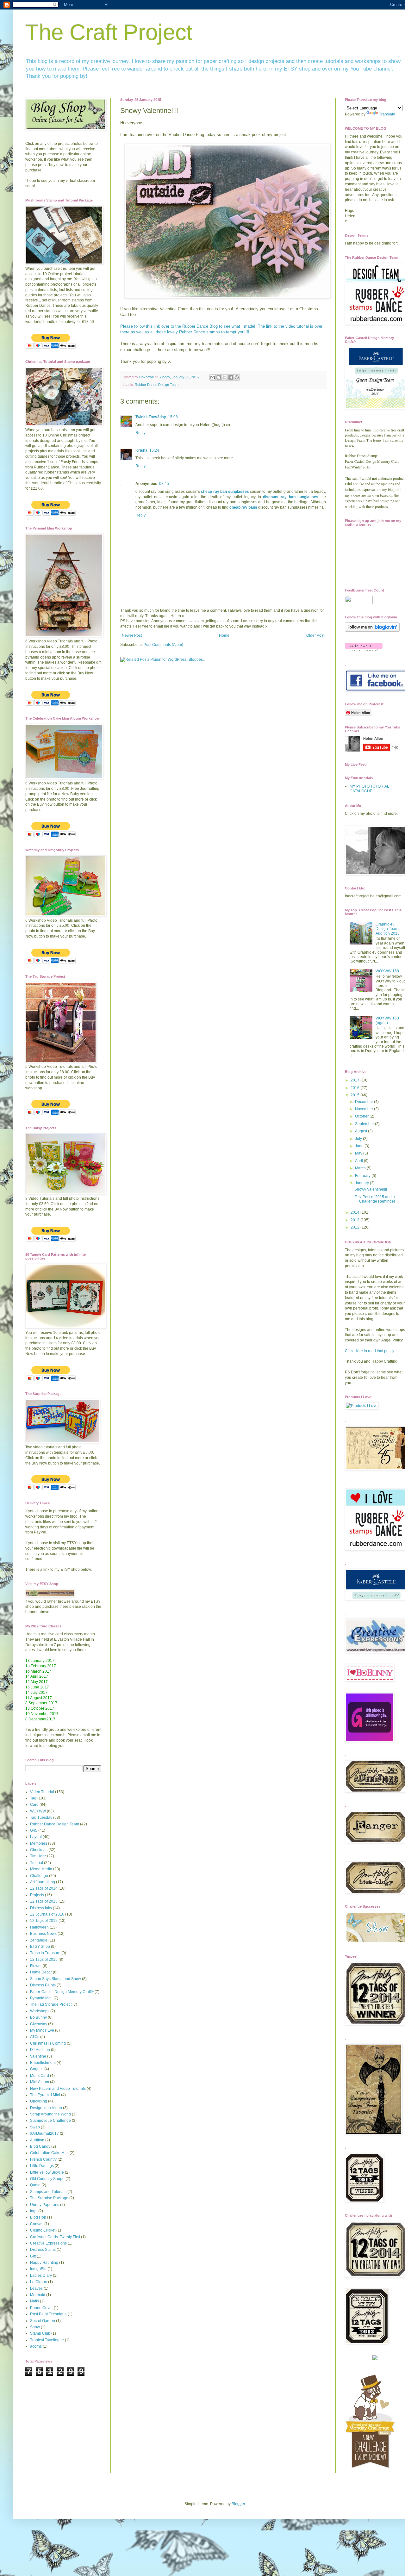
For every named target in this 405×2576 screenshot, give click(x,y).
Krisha (141, 450)
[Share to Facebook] (231, 377)
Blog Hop (38, 2217)
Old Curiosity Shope (47, 2179)
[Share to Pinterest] (237, 377)
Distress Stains (43, 2250)
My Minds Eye (42, 2030)
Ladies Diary (41, 2276)
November (364, 1109)
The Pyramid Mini (45, 2095)
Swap (35, 2127)
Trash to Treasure (45, 1953)
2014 (355, 1212)
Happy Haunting (44, 2263)
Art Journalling (43, 1882)
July (359, 1139)
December (364, 1102)
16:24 (154, 450)
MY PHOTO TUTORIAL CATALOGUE (369, 789)
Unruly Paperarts (45, 2205)
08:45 (164, 484)
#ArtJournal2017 (44, 2133)
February (363, 1176)
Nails (34, 2301)
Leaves (36, 2288)
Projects (37, 1895)
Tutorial (37, 1863)
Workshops (40, 2011)
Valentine (38, 2056)
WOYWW (38, 1811)
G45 (34, 1830)
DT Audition (40, 2050)
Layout (36, 1837)
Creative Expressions (48, 2243)
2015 (355, 1095)
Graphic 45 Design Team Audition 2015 (388, 929)
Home (224, 635)
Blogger (238, 2504)
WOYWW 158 (387, 971)
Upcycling (39, 2101)
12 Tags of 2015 (44, 1960)
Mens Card (40, 2076)
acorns (36, 2346)
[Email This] (213, 377)
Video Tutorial (42, 1792)
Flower (36, 1966)
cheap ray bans (243, 507)
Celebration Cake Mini (49, 2153)
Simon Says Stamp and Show (56, 1979)
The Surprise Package (49, 2198)
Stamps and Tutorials (48, 2192)
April (359, 1161)
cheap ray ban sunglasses (225, 492)
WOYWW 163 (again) (387, 1020)
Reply (140, 433)
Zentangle (39, 1940)
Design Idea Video (46, 2108)
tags (34, 2211)
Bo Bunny (38, 2017)
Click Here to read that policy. (370, 1351)
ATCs (35, 2037)
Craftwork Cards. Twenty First (55, 2237)
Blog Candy (40, 2146)
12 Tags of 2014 (44, 1888)
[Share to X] (225, 377)
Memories (39, 1843)
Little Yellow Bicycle (47, 2172)
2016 (355, 1088)
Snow (35, 2327)
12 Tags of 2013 (44, 1901)
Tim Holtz (38, 1856)
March (361, 1168)
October (362, 1116)
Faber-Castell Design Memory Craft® (62, 1992)
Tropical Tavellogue (47, 2340)
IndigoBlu (38, 2269)
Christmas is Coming (48, 2043)
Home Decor (41, 1972)
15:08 (173, 417)
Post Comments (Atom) (163, 645)
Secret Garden (43, 2321)
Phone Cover (41, 2308)
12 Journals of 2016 (47, 1914)
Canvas (37, 2224)
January (362, 1183)
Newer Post (132, 635)
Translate (387, 114)
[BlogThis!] (219, 377)
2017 (355, 1080)
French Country (43, 2159)
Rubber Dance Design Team (157, 385)
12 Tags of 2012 (44, 1921)
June (360, 1146)
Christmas (39, 1850)
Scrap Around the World (50, 2114)
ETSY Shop (40, 1947)
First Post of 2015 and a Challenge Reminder (375, 1199)
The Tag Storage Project (51, 2004)
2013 (355, 1220)
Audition (37, 2140)
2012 (355, 1227)
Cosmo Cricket (43, 2230)
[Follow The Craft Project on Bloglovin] (372, 630)
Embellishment (43, 2063)
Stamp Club (40, 2333)
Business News (43, 1934)
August (361, 1131)
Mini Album (40, 2082)
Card (34, 1805)
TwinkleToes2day (151, 417)
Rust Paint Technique (48, 2314)
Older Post (315, 635)
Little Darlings (42, 2166)
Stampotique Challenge (50, 2121)
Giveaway (39, 2024)
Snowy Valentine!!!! (371, 1189)
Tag (33, 1798)
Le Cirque (39, 2282)
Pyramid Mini (41, 1998)
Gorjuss (37, 2069)
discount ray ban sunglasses (291, 497)
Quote (35, 2185)
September (365, 1124)
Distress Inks (41, 1908)
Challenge (39, 1876)
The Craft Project (109, 32)
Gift (33, 2256)
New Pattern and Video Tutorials (58, 2089)
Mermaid (38, 2295)
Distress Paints (43, 1985)
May (359, 1153)
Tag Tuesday (41, 1817)
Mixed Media (41, 1869)
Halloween (39, 1927)
